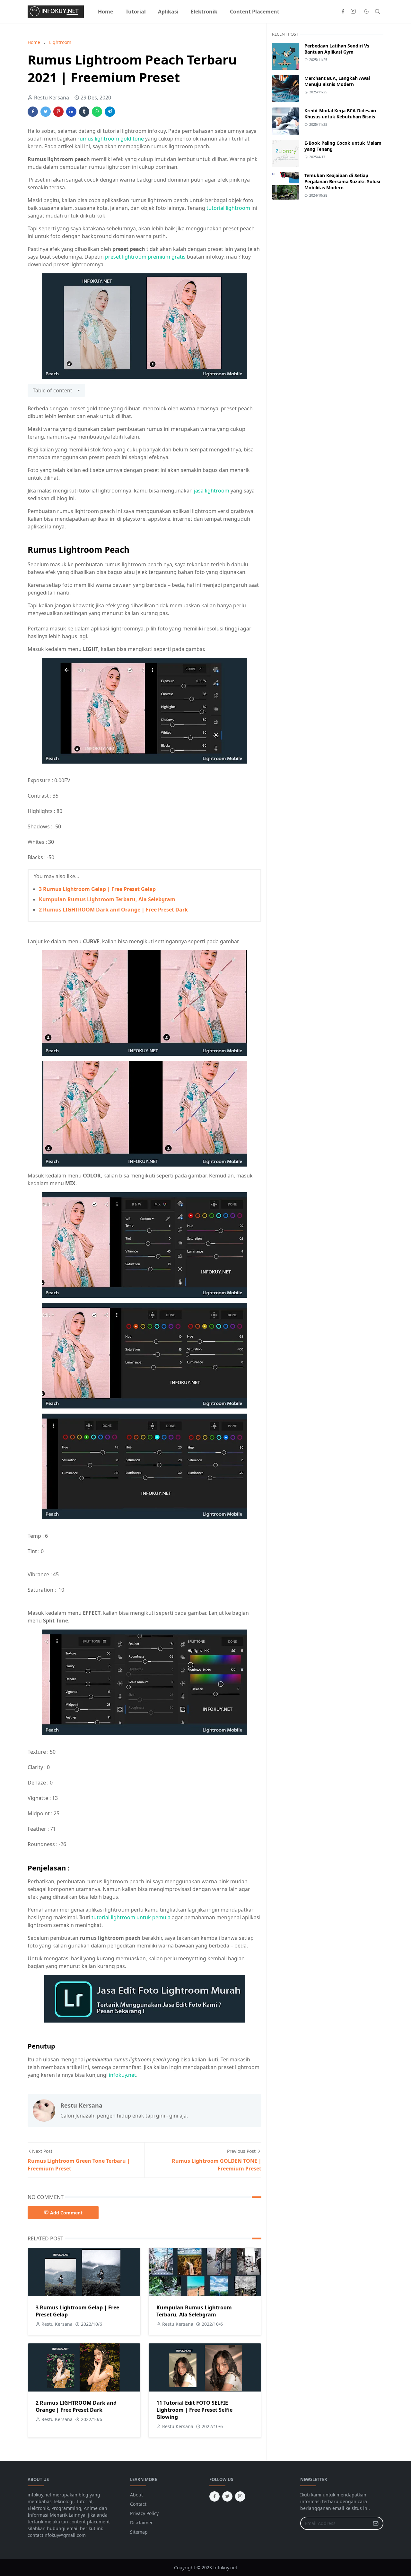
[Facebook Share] (33, 112)
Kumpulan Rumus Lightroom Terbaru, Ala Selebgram (107, 899)
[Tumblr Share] (84, 112)
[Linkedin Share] (71, 112)
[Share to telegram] (110, 112)
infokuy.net (122, 2075)
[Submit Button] (376, 2523)
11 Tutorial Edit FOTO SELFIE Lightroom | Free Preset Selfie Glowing (194, 2410)
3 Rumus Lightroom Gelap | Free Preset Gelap (97, 889)
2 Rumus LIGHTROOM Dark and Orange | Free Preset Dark (113, 910)
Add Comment (66, 2213)
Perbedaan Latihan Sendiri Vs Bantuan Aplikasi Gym (337, 49)
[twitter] (227, 2496)
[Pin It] (58, 112)
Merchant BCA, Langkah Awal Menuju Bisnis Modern (337, 81)
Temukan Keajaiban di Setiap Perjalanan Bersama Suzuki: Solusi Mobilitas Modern (342, 181)
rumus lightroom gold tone (111, 139)
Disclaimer (141, 2523)
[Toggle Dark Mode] (367, 11)
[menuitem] (105, 12)
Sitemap (139, 2532)
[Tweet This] (46, 112)
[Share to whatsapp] (97, 112)
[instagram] (353, 12)
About (136, 2495)
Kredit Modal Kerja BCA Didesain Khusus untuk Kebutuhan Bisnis (340, 114)
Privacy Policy (144, 2513)
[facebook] (343, 12)
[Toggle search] (378, 12)
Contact (138, 2504)
